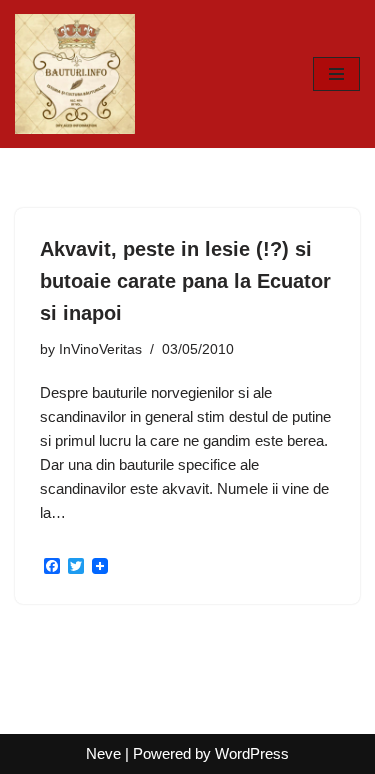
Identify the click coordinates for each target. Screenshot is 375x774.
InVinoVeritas (100, 349)
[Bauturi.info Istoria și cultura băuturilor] (75, 74)
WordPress (252, 753)
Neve (103, 753)
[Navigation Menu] (336, 74)
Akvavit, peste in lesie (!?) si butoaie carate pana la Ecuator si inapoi (185, 281)
